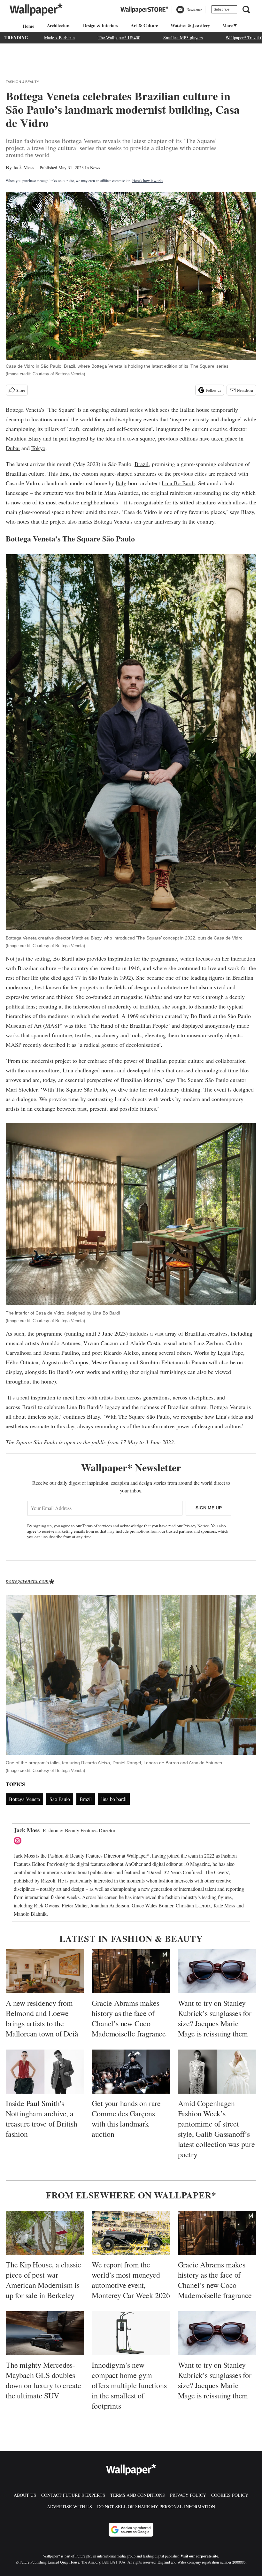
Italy (121, 483)
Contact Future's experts (73, 2495)
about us (25, 2495)
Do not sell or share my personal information (156, 2507)
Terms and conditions (138, 2495)
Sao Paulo (60, 1799)
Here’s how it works (148, 180)
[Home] (27, 26)
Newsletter (245, 390)
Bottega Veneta (24, 1799)
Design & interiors (100, 25)
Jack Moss (24, 167)
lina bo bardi (114, 1799)
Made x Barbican (59, 38)
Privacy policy (188, 2495)
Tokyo (38, 448)
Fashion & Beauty (22, 82)
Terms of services (98, 1526)
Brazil (142, 464)
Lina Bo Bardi (178, 483)
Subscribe (222, 9)
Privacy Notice (196, 1526)
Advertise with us (69, 2507)
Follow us (213, 390)
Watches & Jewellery (190, 25)
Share (21, 390)
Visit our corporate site (199, 2556)
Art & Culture (144, 25)
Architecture (59, 25)
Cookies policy (230, 2495)
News (95, 168)
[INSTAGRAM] (19, 1841)
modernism (19, 987)
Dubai (13, 448)
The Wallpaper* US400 (119, 38)
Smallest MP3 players (183, 38)
